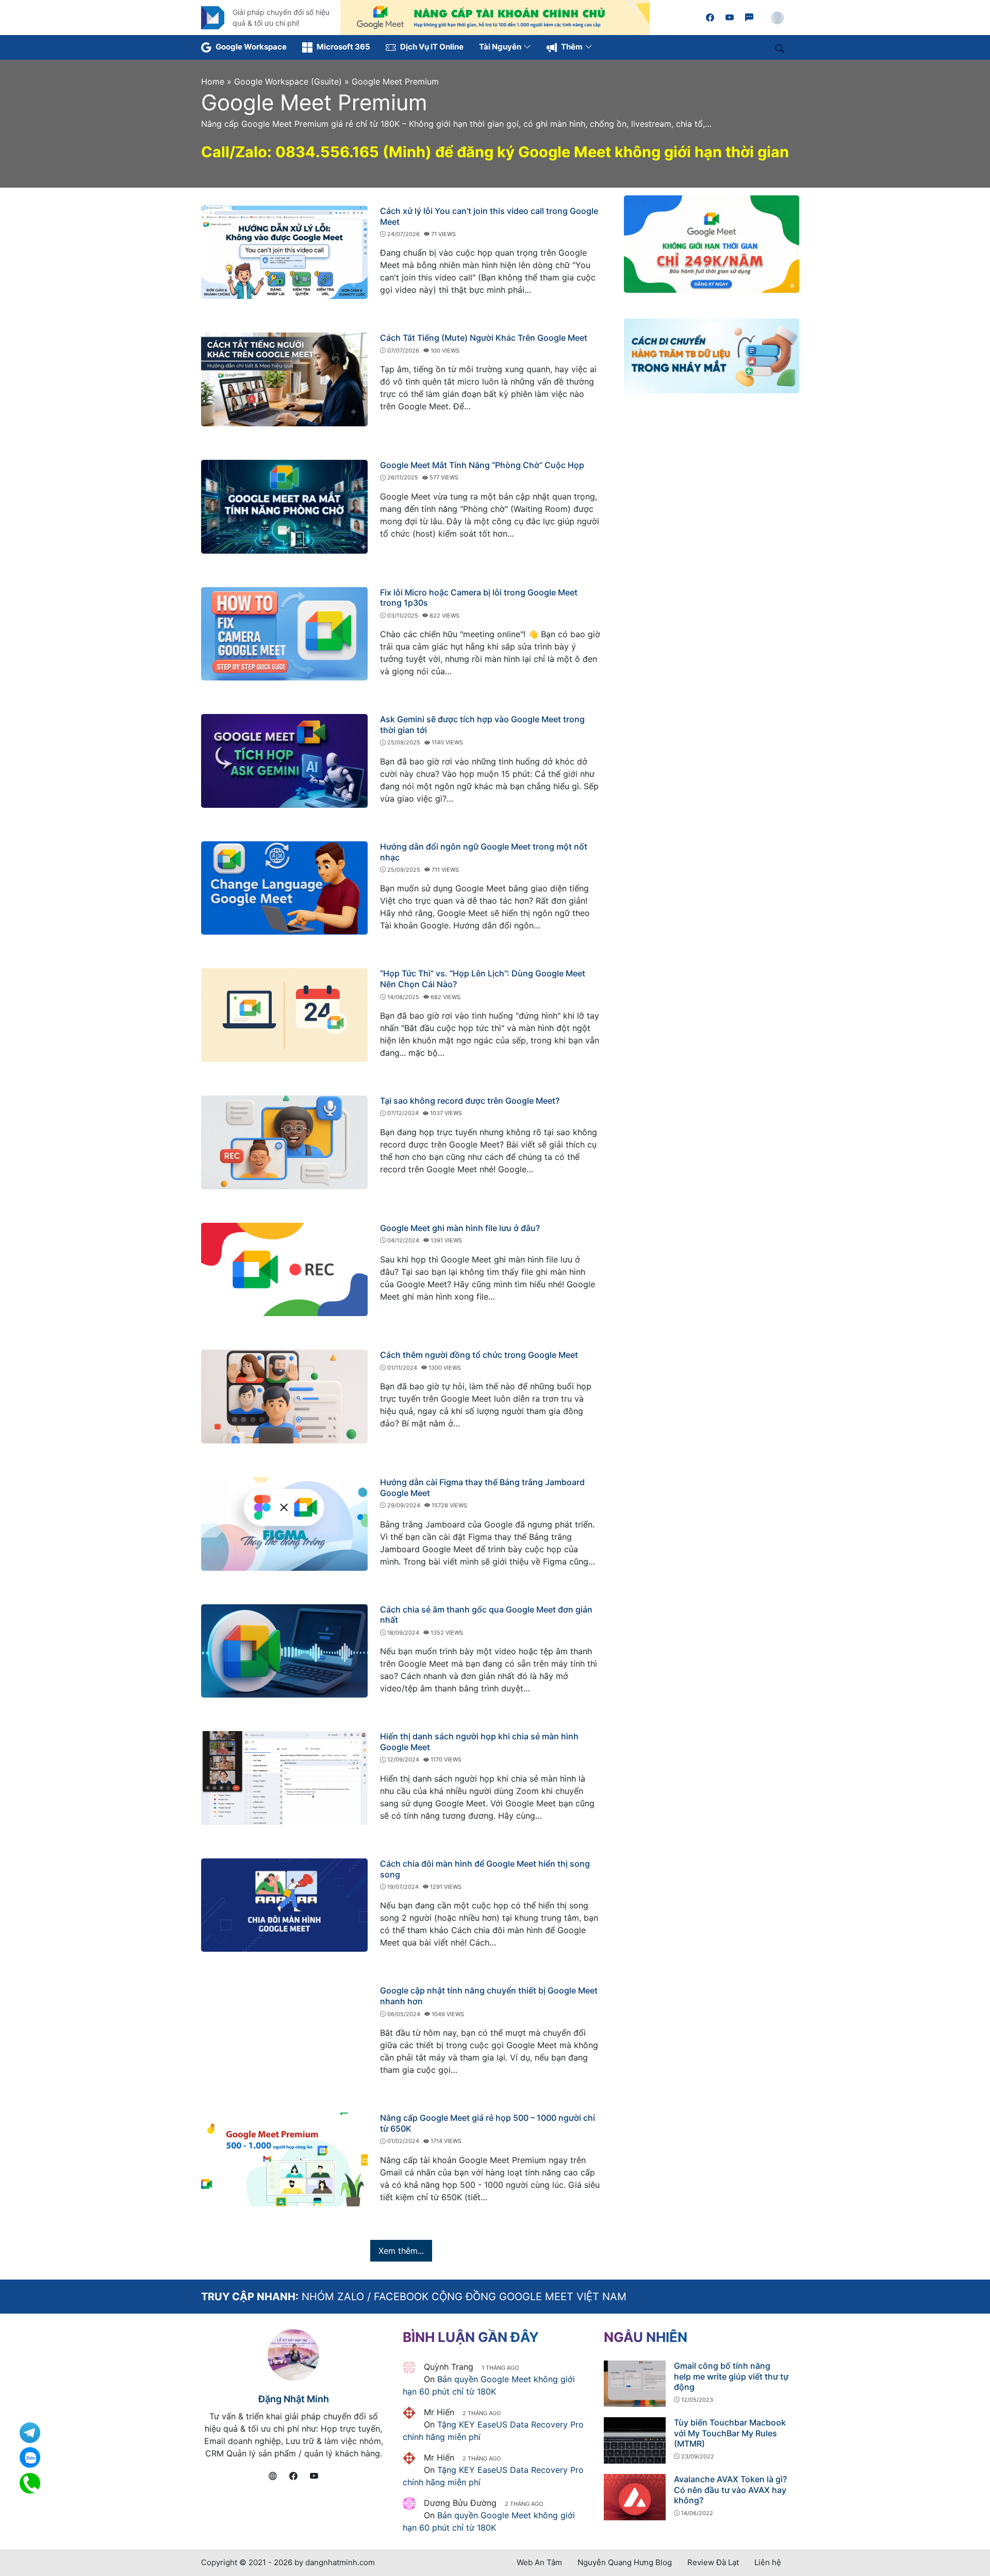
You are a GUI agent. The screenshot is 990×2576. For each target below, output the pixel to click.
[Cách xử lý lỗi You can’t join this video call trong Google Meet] (284, 252)
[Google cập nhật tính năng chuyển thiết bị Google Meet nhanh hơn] (284, 2032)
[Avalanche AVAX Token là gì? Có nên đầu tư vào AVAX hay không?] (635, 2496)
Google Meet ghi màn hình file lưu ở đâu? (460, 1228)
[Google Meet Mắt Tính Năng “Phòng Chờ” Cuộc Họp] (284, 506)
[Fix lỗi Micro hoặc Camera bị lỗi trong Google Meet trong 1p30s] (284, 633)
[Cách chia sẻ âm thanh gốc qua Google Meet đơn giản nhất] (284, 1650)
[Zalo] (749, 18)
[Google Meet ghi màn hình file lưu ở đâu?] (284, 1269)
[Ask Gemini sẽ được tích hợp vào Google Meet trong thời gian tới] (284, 760)
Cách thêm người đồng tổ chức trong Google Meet (479, 1355)
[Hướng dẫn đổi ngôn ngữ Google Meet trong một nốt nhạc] (284, 887)
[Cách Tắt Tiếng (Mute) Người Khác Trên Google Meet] (284, 379)
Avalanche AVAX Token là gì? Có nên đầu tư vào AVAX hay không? (730, 2490)
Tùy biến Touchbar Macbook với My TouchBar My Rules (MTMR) (730, 2433)
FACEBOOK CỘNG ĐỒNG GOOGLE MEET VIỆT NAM (500, 2297)
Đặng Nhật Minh (294, 2399)
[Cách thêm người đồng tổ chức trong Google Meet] (284, 1396)
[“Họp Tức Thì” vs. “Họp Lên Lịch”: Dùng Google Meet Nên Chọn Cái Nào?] (284, 1015)
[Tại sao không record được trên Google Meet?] (284, 1141)
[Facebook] (710, 18)
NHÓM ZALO (333, 2297)
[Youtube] (730, 18)
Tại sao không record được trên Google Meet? (470, 1101)
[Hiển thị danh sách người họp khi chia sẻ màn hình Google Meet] (284, 1777)
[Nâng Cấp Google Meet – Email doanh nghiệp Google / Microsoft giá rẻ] (213, 16)
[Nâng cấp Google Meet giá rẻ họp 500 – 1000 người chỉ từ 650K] (284, 2158)
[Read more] (495, 16)
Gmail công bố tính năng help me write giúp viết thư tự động (731, 2376)
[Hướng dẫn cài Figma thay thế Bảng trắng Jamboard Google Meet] (284, 1523)
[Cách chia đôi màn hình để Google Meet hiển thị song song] (284, 1904)
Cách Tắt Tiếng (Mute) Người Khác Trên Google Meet (484, 338)
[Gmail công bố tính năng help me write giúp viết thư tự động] (635, 2383)
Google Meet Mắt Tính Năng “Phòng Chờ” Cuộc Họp (482, 465)
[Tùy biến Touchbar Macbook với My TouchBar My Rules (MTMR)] (635, 2439)
